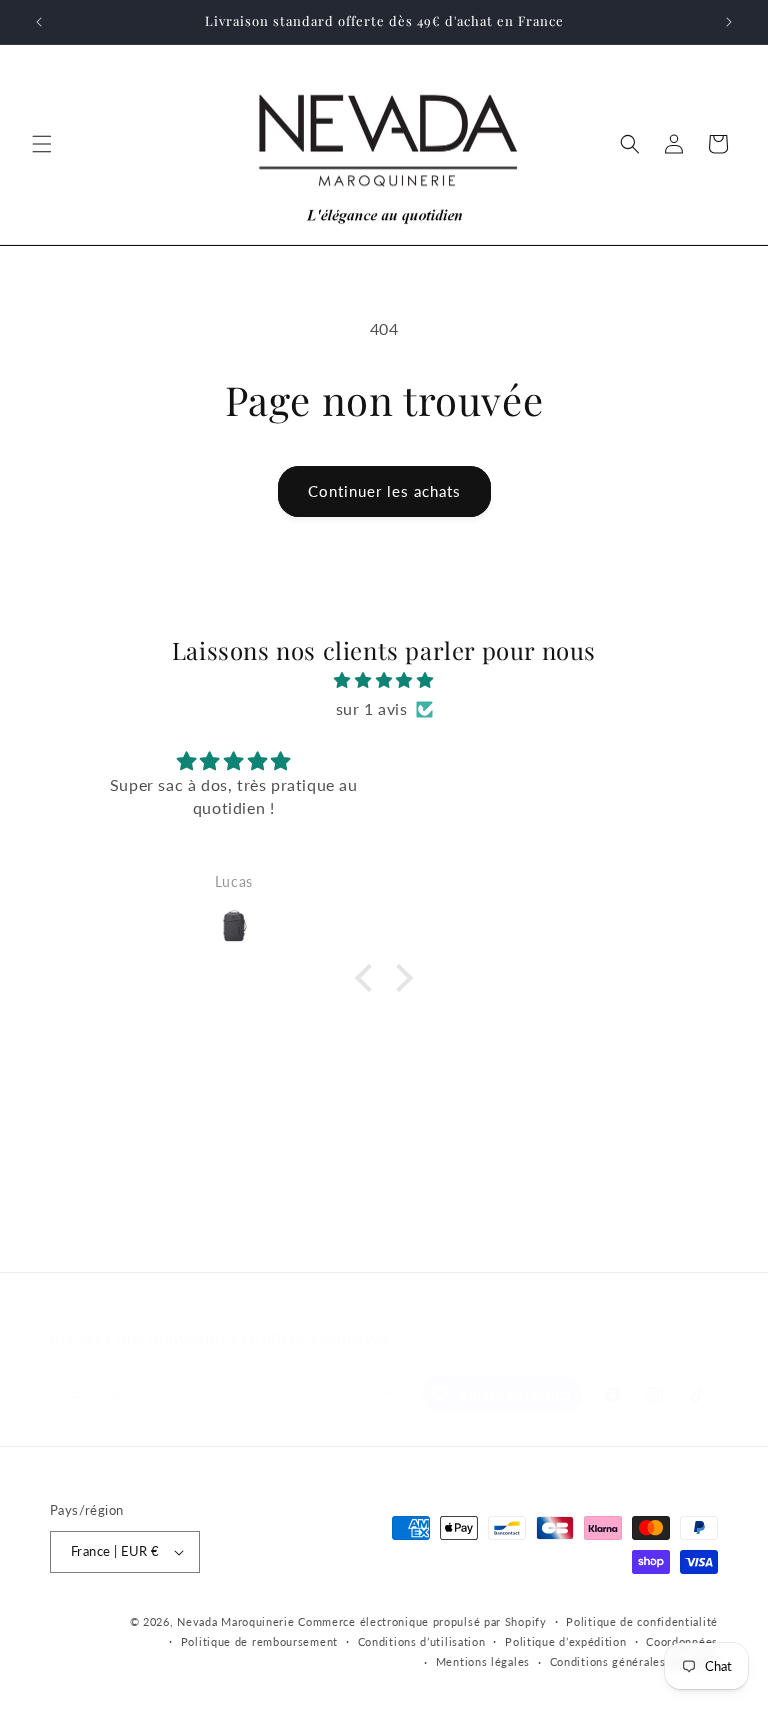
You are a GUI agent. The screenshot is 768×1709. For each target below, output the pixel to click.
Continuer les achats (384, 491)
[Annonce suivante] (729, 22)
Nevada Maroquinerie (235, 1621)
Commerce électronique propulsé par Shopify (422, 1621)
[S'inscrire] (387, 1392)
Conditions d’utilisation (422, 1641)
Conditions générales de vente (634, 1661)
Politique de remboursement (259, 1641)
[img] (383, 680)
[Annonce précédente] (39, 22)
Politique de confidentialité (642, 1621)
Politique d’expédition (565, 1641)
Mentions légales (483, 1661)
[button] (42, 144)
